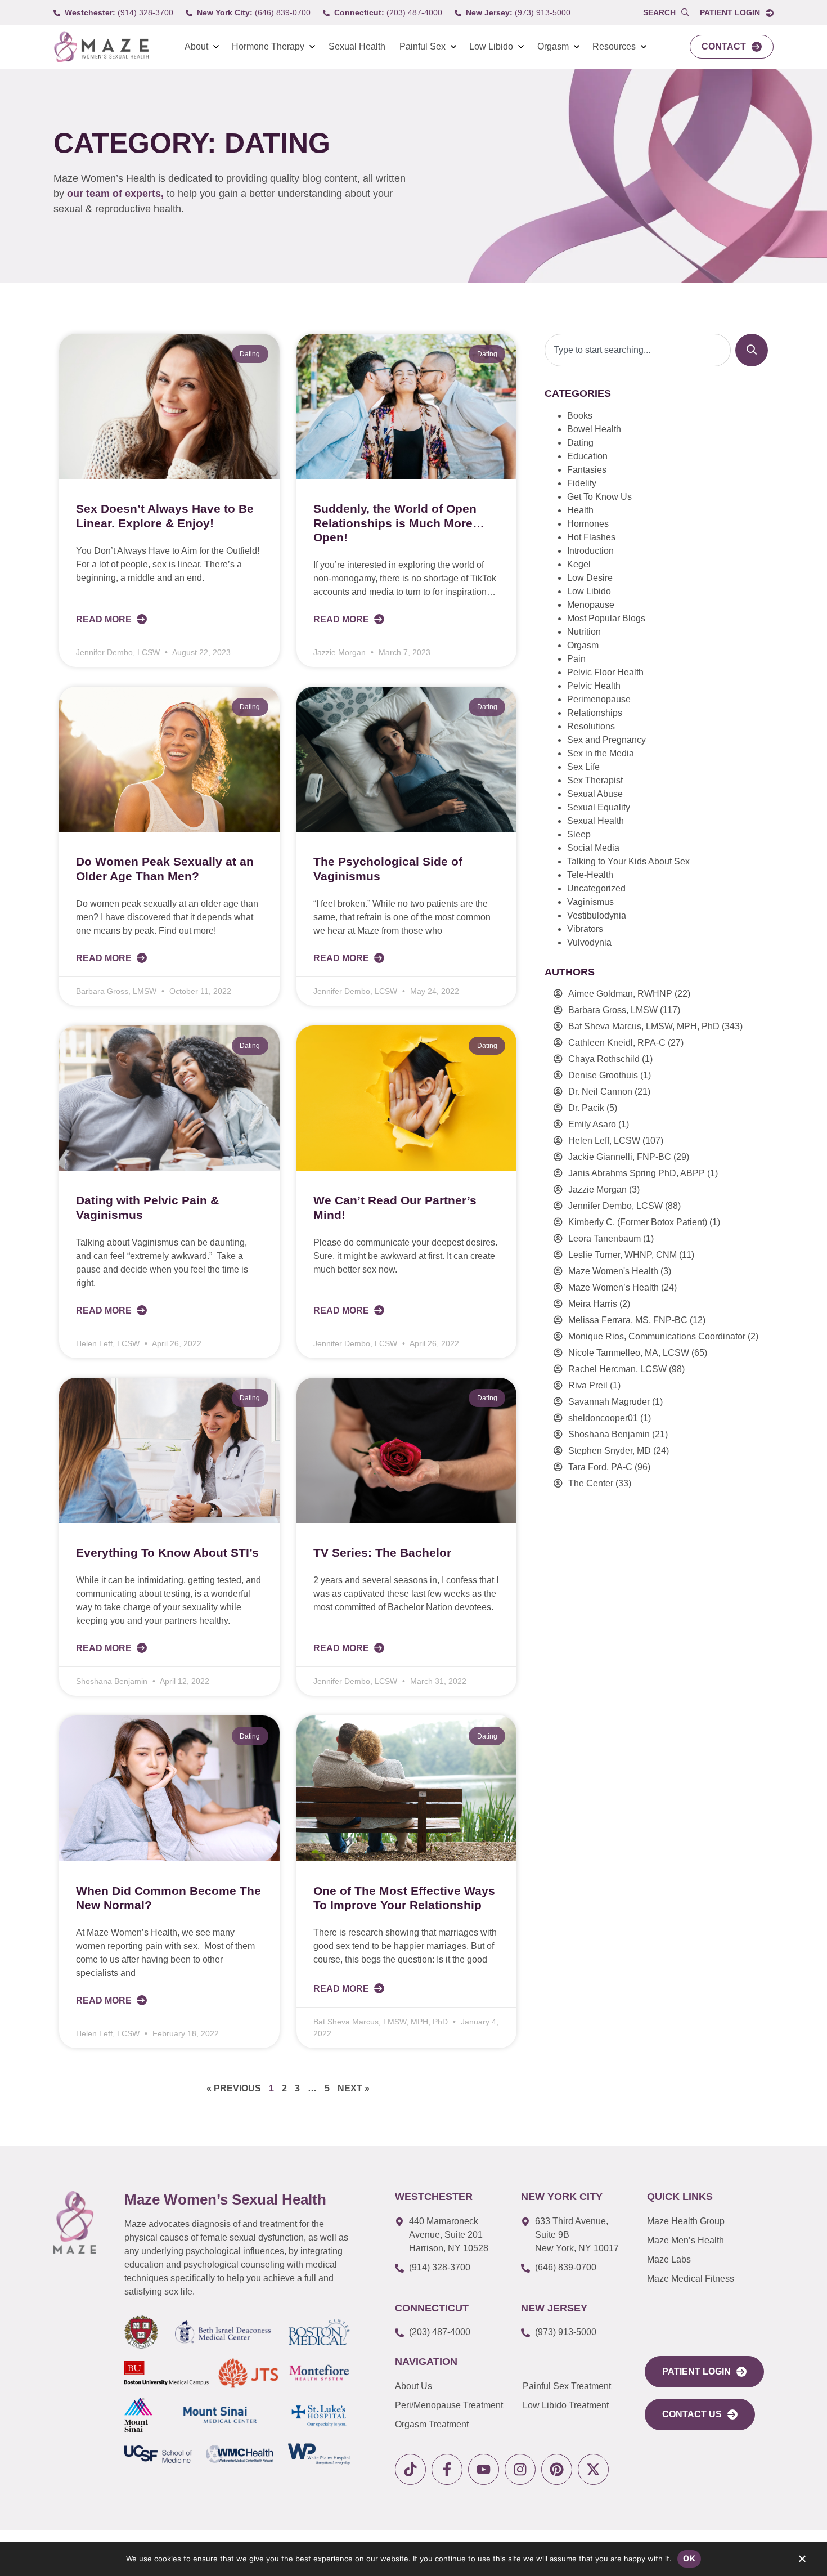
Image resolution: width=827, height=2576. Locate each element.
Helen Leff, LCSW (604, 1141)
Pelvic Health (594, 686)
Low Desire (590, 578)
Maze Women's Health (613, 1271)
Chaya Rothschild (604, 1059)
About (196, 46)
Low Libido (491, 46)
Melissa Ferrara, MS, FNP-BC (628, 1320)
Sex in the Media (601, 753)
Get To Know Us (599, 497)
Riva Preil (588, 1385)
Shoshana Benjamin (609, 1434)
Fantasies (587, 470)
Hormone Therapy (268, 46)
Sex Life (583, 767)
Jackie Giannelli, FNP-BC (620, 1157)
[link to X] (593, 2469)
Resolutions (591, 726)
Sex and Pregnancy (606, 740)
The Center (591, 1483)
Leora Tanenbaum (604, 1238)
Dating (580, 443)
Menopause (591, 605)
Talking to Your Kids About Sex (628, 861)
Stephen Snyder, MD (610, 1451)
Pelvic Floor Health (605, 672)
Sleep (579, 834)
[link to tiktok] (410, 2469)
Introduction (590, 551)
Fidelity (582, 483)
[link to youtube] (484, 2469)
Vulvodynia (589, 942)
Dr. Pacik (586, 1108)
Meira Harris (593, 1304)
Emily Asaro (592, 1124)
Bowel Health (594, 429)
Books (580, 416)
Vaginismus (590, 902)
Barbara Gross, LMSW (613, 1010)
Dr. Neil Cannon (600, 1092)
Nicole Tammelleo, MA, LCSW (629, 1353)
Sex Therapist (595, 780)
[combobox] (638, 350)
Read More (105, 619)
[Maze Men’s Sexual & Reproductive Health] (75, 2222)
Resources (614, 46)
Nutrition (584, 632)
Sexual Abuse (595, 794)
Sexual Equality (599, 807)
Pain (576, 659)
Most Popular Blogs (606, 618)
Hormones (588, 524)
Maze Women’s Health (613, 1287)
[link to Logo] (101, 47)
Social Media (593, 848)
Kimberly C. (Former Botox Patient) (638, 1222)
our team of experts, (117, 194)
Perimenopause (599, 699)
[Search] (752, 350)
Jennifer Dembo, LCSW (615, 1206)
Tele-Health (590, 875)
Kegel (579, 564)
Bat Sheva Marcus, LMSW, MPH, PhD (644, 1026)
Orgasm (553, 46)
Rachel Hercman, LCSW (617, 1369)
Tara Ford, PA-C (600, 1467)
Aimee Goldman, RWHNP (620, 994)
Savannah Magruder (609, 1402)
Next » (354, 2088)
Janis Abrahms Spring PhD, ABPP (637, 1173)
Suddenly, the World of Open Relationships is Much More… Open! (399, 523)
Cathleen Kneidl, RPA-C (617, 1043)
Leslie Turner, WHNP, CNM (623, 1255)
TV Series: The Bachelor (382, 1553)
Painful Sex (423, 46)
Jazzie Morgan (597, 1190)
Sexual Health (357, 46)
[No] (802, 2561)
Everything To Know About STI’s (167, 1553)
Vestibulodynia (597, 915)
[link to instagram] (520, 2469)
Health (580, 510)
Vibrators (585, 929)
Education (587, 456)
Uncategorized (596, 888)
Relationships (595, 713)
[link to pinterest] (557, 2469)
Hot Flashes (591, 537)
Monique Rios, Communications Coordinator (657, 1336)
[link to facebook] (447, 2469)
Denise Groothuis (603, 1075)
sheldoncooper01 (603, 1418)
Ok (689, 2558)
